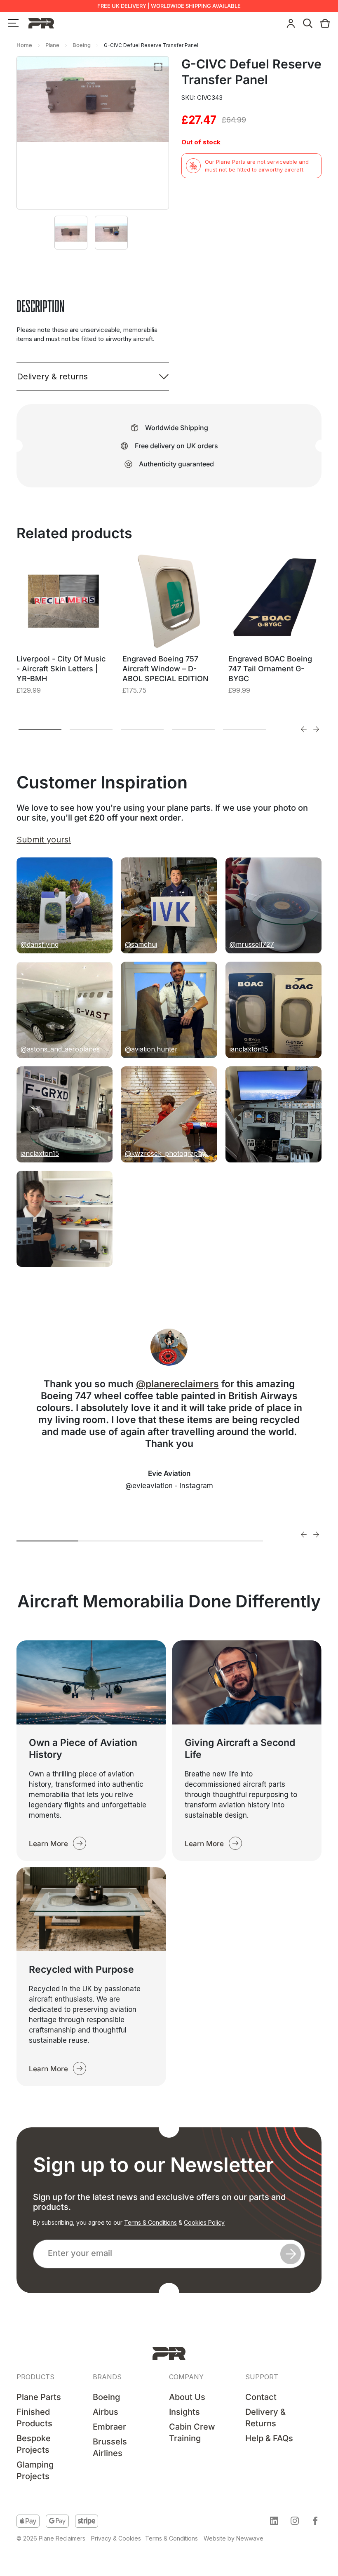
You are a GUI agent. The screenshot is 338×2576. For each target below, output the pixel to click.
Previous (304, 729)
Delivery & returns (52, 376)
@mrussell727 (252, 944)
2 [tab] (91, 730)
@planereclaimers (177, 1384)
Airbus (106, 2412)
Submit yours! (44, 840)
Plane (52, 45)
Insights (184, 2412)
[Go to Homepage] (169, 2353)
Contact (261, 2397)
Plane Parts (39, 2397)
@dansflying (40, 944)
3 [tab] (142, 730)
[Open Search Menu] (308, 23)
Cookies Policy (204, 2222)
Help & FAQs (269, 2438)
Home (24, 45)
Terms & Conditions (150, 2222)
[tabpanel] (63, 635)
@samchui (141, 944)
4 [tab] (193, 730)
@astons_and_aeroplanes (60, 1049)
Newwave (250, 2538)
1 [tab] (40, 730)
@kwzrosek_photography (165, 1153)
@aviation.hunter (151, 1049)
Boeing (82, 45)
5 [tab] (244, 730)
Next (316, 729)
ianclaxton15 (249, 1049)
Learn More (48, 1844)
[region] (107, 2513)
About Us (187, 2397)
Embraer (109, 2427)
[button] (274, 2521)
